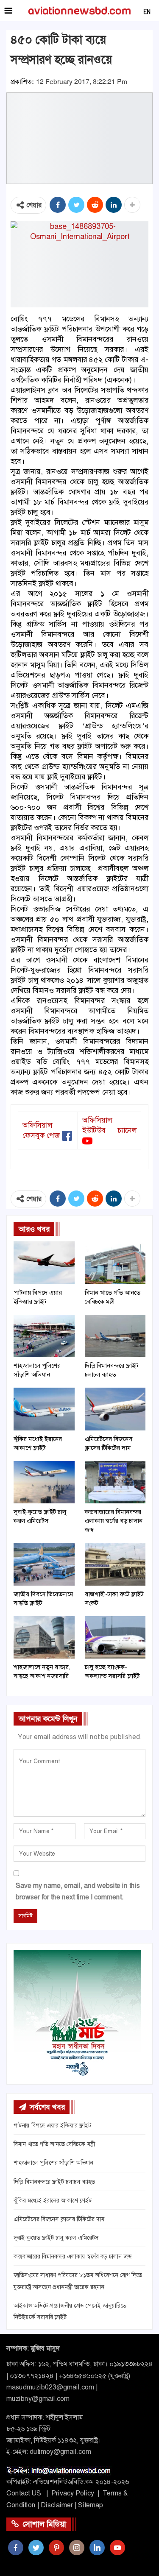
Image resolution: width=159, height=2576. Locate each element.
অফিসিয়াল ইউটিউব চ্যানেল (109, 1125)
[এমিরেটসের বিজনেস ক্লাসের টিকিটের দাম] (115, 1409)
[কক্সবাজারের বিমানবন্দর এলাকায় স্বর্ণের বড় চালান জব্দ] (115, 1482)
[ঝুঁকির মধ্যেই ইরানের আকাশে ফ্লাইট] (44, 1409)
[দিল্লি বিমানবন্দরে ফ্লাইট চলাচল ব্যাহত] (115, 1336)
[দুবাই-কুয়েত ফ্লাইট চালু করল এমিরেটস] (44, 1482)
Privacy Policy (73, 2493)
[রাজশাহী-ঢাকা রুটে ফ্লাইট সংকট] (115, 1564)
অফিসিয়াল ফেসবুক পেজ (41, 1130)
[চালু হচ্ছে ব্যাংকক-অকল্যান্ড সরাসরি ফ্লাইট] (115, 1637)
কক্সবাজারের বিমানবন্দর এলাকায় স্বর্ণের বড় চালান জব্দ (73, 2256)
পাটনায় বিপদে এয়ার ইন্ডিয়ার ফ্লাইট (52, 2125)
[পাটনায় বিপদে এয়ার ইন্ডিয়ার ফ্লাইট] (44, 1263)
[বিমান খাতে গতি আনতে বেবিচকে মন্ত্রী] (115, 1263)
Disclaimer (57, 2505)
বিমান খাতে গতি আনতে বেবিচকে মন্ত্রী (54, 2144)
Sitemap (91, 2505)
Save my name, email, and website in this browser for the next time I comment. (78, 1891)
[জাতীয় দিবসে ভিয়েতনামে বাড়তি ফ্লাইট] (44, 1564)
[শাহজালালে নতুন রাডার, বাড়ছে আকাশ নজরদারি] (44, 1637)
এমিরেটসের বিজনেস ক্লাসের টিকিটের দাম (59, 2219)
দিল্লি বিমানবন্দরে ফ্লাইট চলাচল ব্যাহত (54, 2182)
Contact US (24, 2493)
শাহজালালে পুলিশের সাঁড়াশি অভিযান (53, 2163)
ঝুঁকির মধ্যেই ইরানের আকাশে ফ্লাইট (53, 2200)
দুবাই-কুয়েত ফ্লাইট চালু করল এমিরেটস (56, 2238)
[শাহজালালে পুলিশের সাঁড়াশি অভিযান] (44, 1336)
